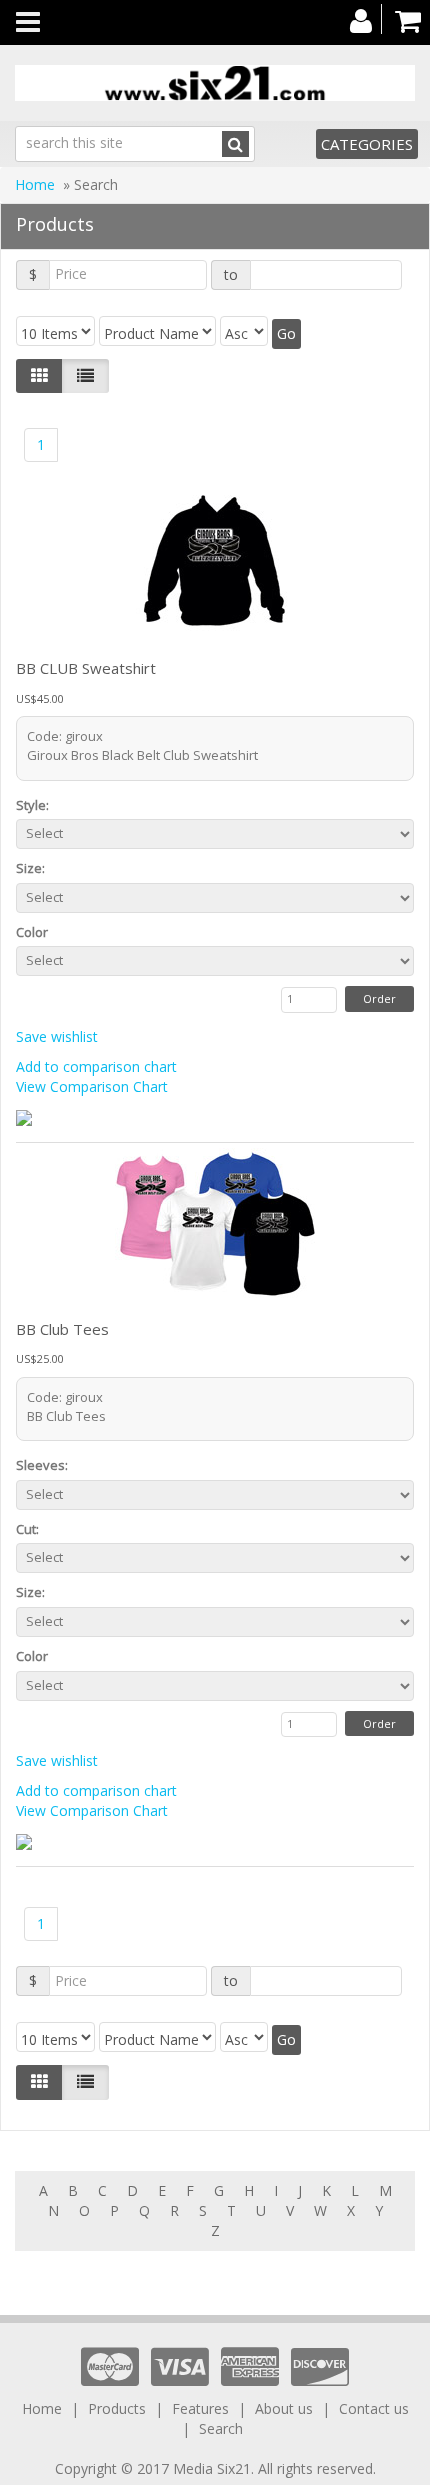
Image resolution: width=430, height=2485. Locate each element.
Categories (367, 144)
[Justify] (85, 376)
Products (117, 2408)
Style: (35, 805)
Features (200, 2408)
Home (35, 184)
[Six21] (215, 83)
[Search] (235, 144)
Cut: (30, 1529)
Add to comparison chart (96, 1066)
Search (221, 2428)
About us (284, 2408)
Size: (33, 868)
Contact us (374, 2408)
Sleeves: (46, 1465)
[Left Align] (39, 376)
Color (35, 932)
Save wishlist (57, 1036)
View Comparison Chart (92, 1086)
